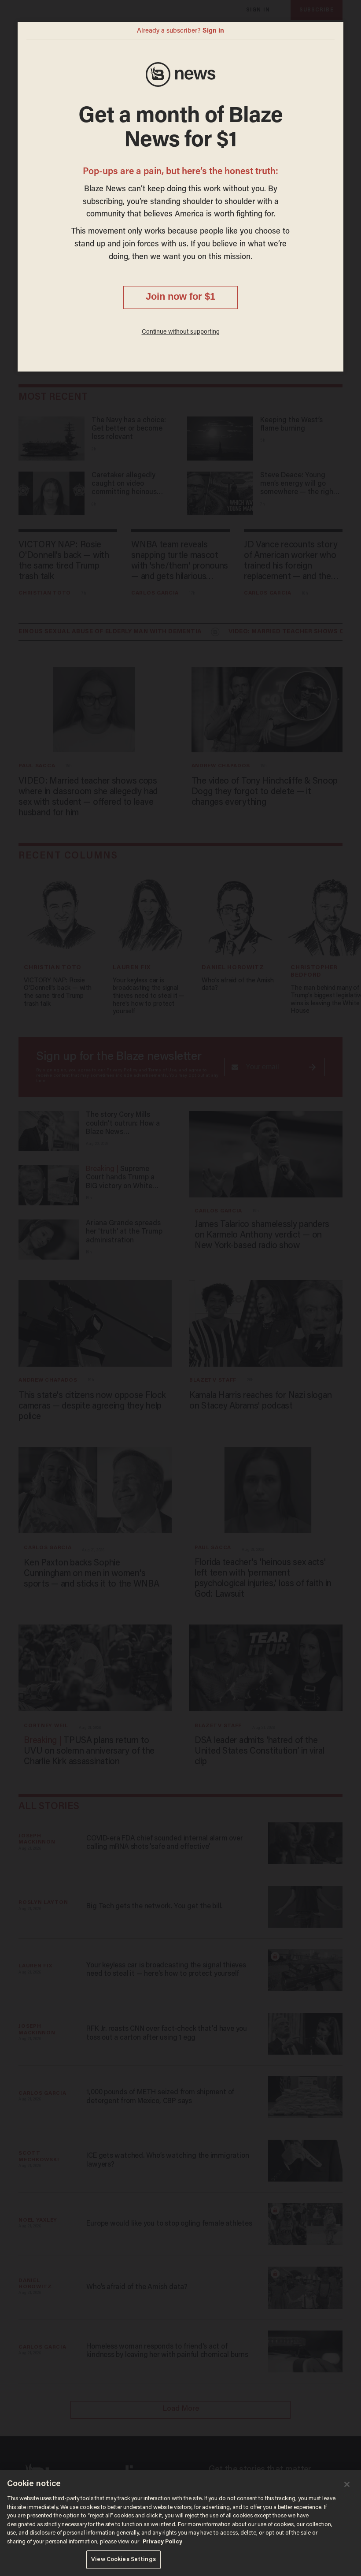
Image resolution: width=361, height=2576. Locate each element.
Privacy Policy (162, 2542)
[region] (180, 2523)
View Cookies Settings (123, 2559)
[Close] (347, 2484)
